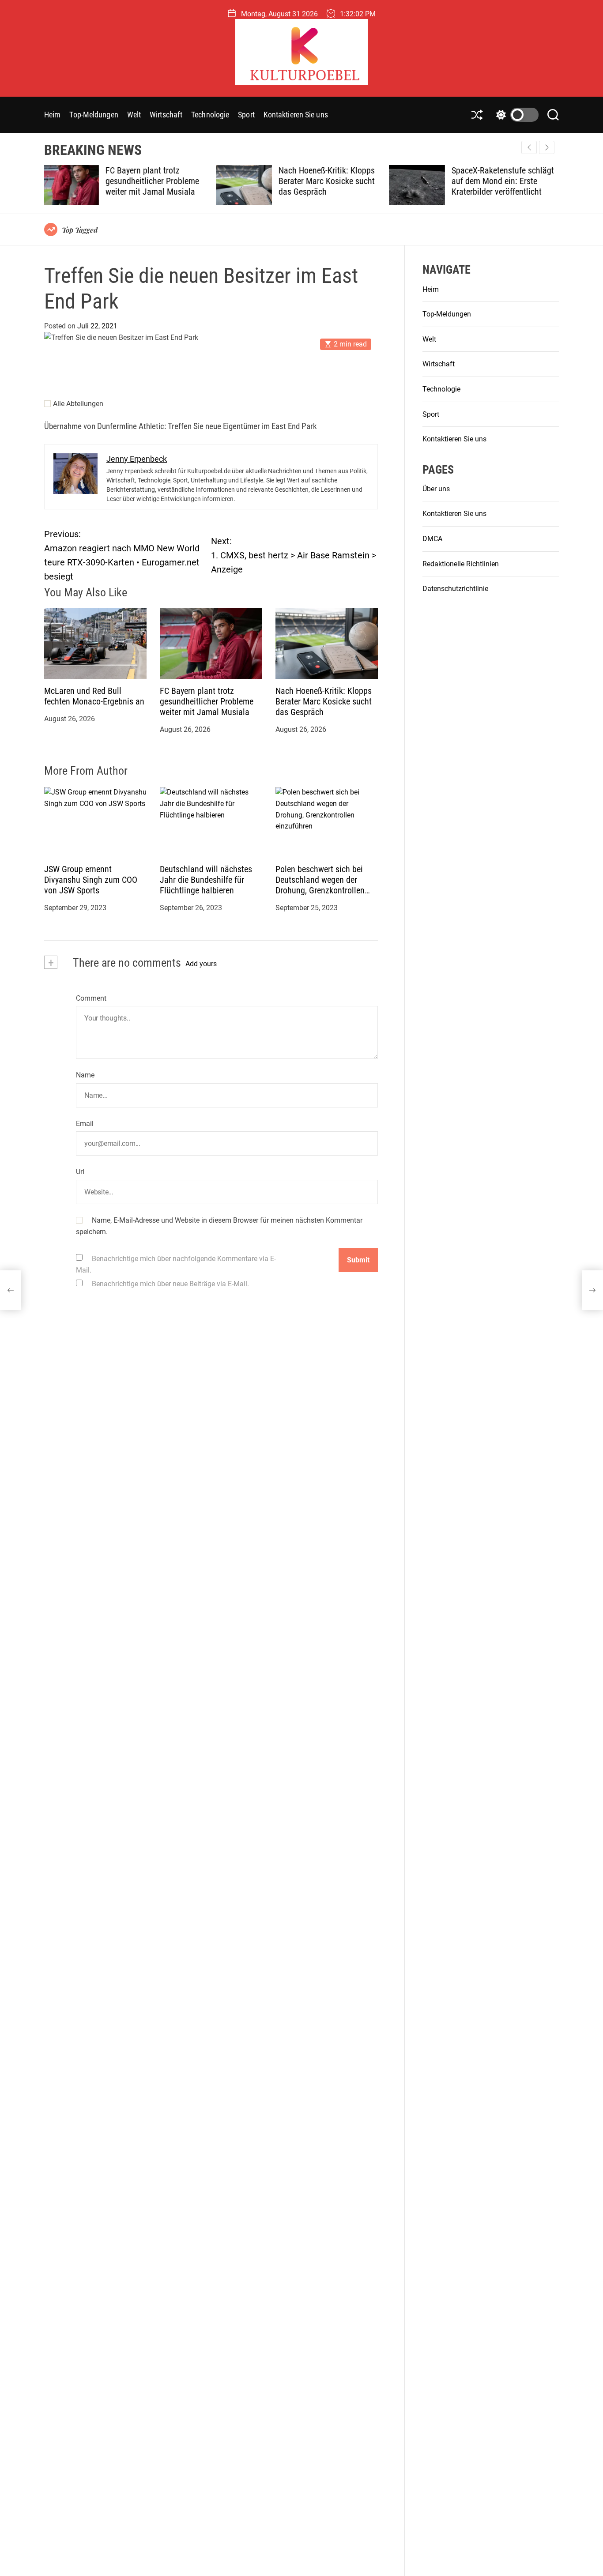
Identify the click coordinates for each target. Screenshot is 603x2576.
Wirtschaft (166, 115)
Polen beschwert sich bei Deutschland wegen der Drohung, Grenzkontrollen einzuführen (320, 885)
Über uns (436, 489)
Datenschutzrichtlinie (455, 589)
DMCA (432, 539)
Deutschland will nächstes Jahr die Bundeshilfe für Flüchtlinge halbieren (206, 880)
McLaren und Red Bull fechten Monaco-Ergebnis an (94, 697)
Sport (246, 115)
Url (80, 1172)
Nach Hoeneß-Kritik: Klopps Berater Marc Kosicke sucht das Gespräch (155, 181)
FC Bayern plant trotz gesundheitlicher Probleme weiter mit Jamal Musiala (207, 702)
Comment (91, 998)
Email (85, 1124)
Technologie (210, 115)
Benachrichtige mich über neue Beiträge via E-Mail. (170, 1284)
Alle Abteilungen (78, 404)
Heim (52, 115)
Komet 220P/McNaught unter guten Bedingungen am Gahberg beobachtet (504, 181)
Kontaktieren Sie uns (296, 115)
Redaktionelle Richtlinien (461, 564)
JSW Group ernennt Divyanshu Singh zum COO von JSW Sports (91, 880)
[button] (547, 147)
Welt (134, 115)
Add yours (201, 964)
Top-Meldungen (94, 115)
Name (85, 1075)
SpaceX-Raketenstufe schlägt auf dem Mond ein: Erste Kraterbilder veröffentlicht (331, 181)
